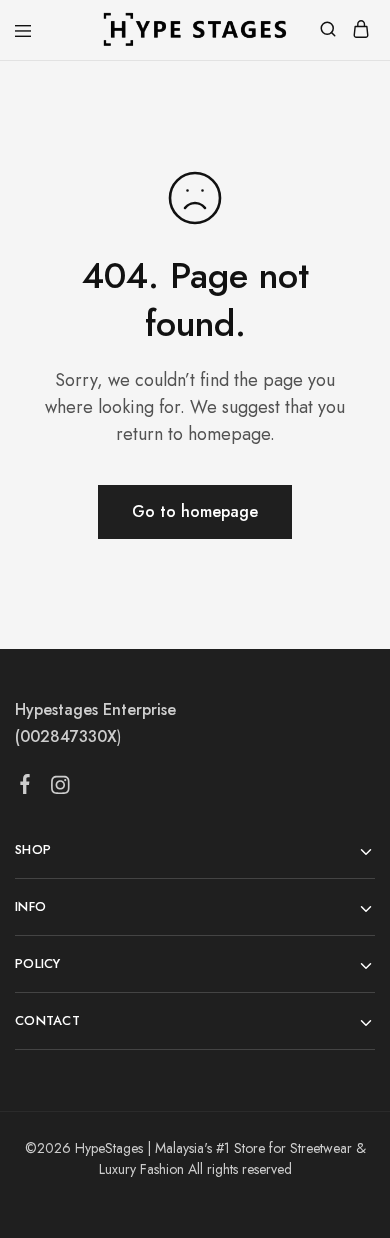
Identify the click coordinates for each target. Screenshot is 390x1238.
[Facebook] (25, 788)
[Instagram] (60, 789)
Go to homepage (195, 511)
